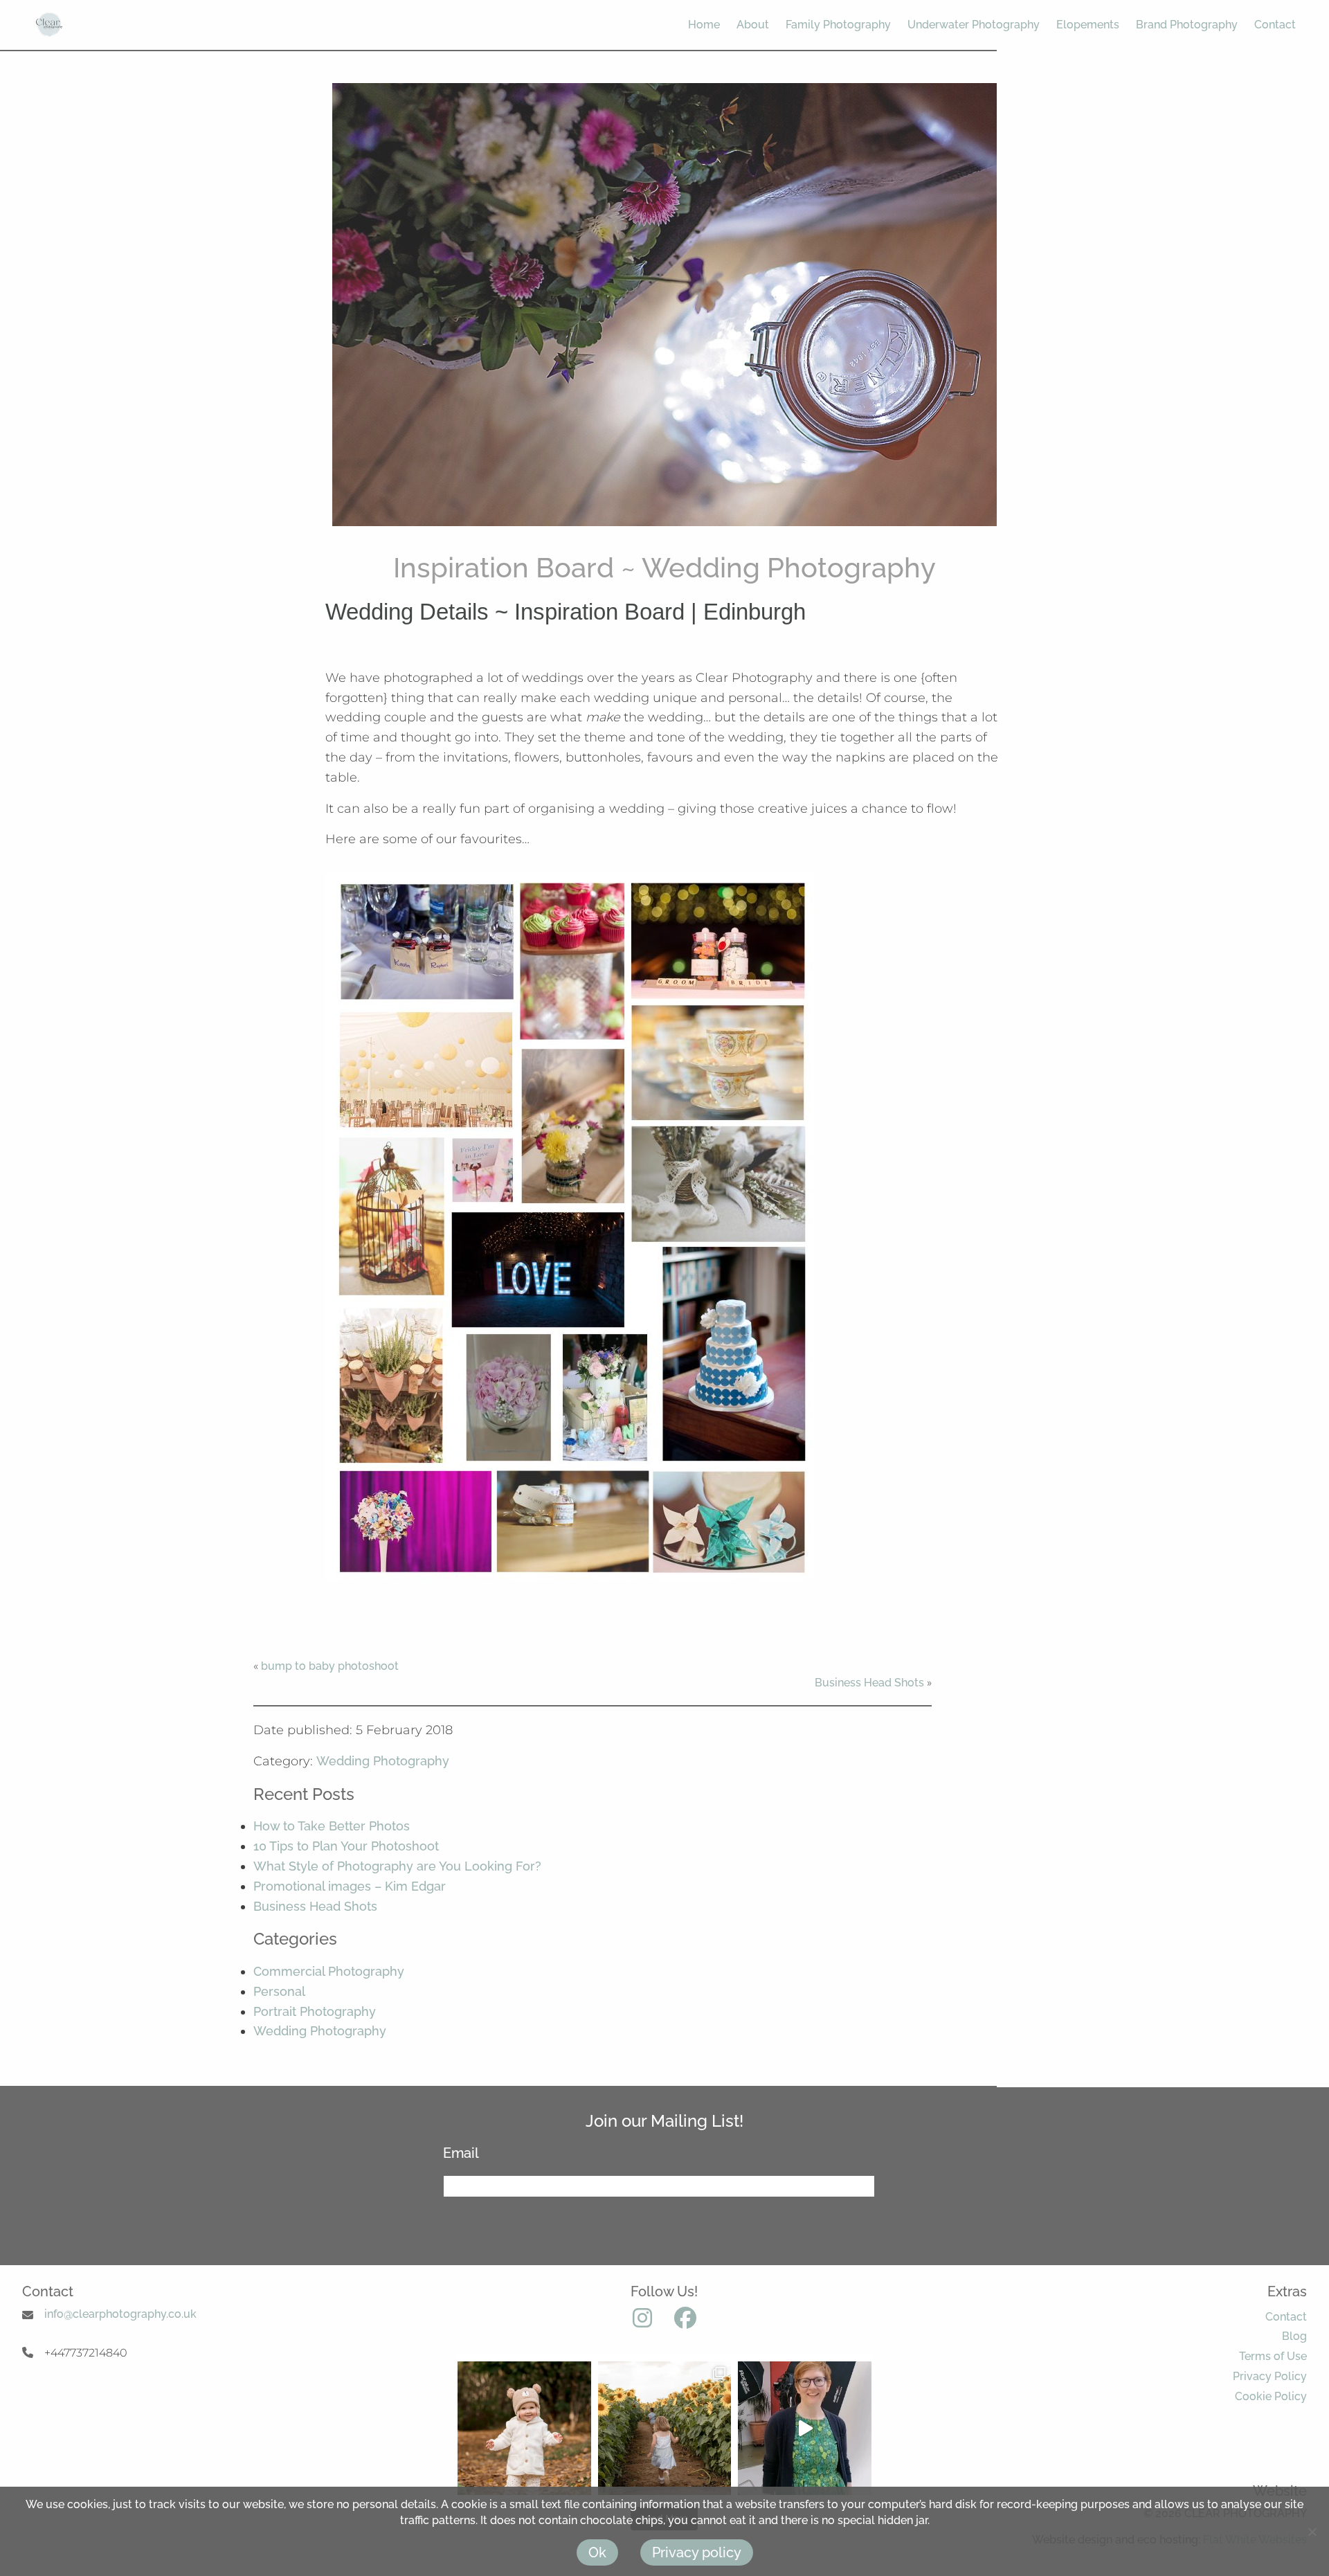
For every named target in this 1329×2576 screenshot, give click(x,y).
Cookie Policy (1271, 2396)
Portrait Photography (315, 2011)
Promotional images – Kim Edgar (350, 1886)
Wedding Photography (383, 1761)
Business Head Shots (869, 1683)
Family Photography (838, 25)
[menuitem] (696, 25)
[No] (1312, 2532)
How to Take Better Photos (332, 1826)
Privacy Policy (1270, 2376)
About (753, 25)
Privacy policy (697, 2552)
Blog (1294, 2336)
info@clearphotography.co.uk (120, 2314)
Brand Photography (1187, 25)
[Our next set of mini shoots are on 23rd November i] (524, 2428)
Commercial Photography (329, 1971)
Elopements (1088, 25)
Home (704, 25)
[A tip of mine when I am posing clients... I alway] (805, 2428)
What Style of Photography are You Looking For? (397, 1866)
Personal (279, 1991)
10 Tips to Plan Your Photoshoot (346, 1846)
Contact (1275, 25)
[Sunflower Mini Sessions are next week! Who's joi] (665, 2428)
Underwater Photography (974, 25)
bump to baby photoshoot (330, 1666)
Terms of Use (1273, 2356)
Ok (597, 2552)
